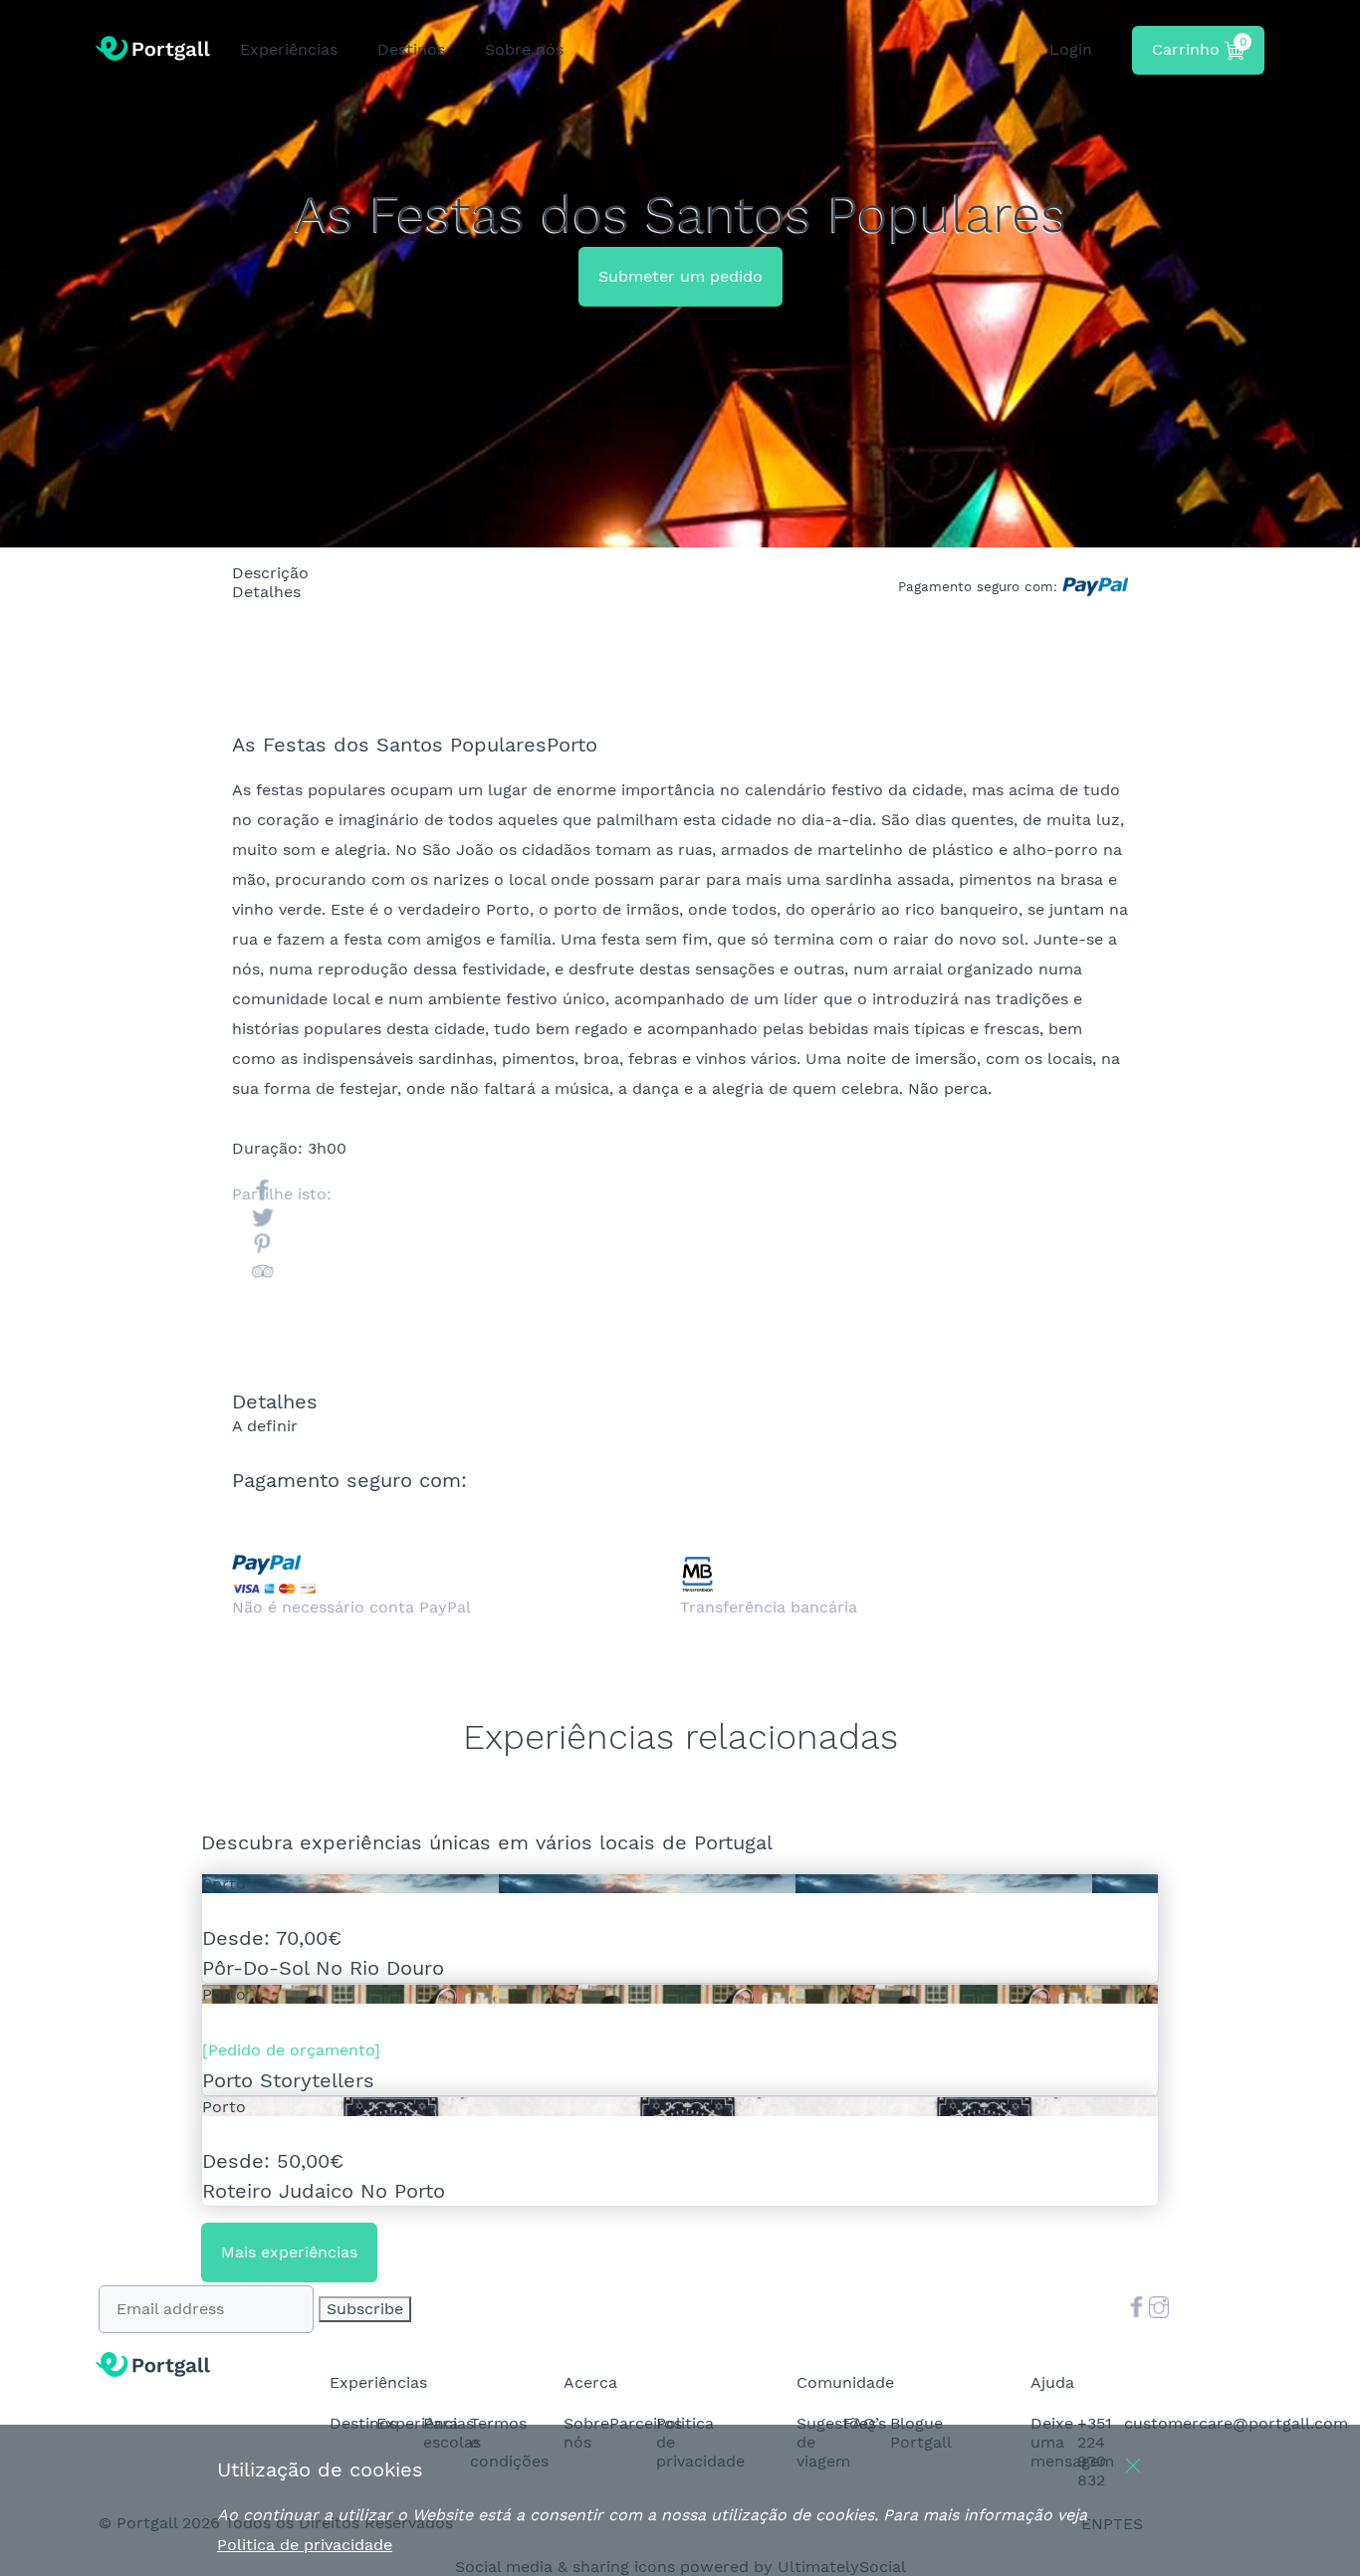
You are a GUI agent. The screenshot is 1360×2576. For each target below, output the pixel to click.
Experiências (289, 49)
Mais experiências (289, 2252)
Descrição (134, 556)
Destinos (363, 2423)
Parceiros (646, 2423)
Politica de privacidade (305, 2545)
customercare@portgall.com (1236, 2423)
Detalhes (130, 575)
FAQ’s (865, 2423)
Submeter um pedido (680, 276)
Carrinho (1199, 47)
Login (1071, 49)
